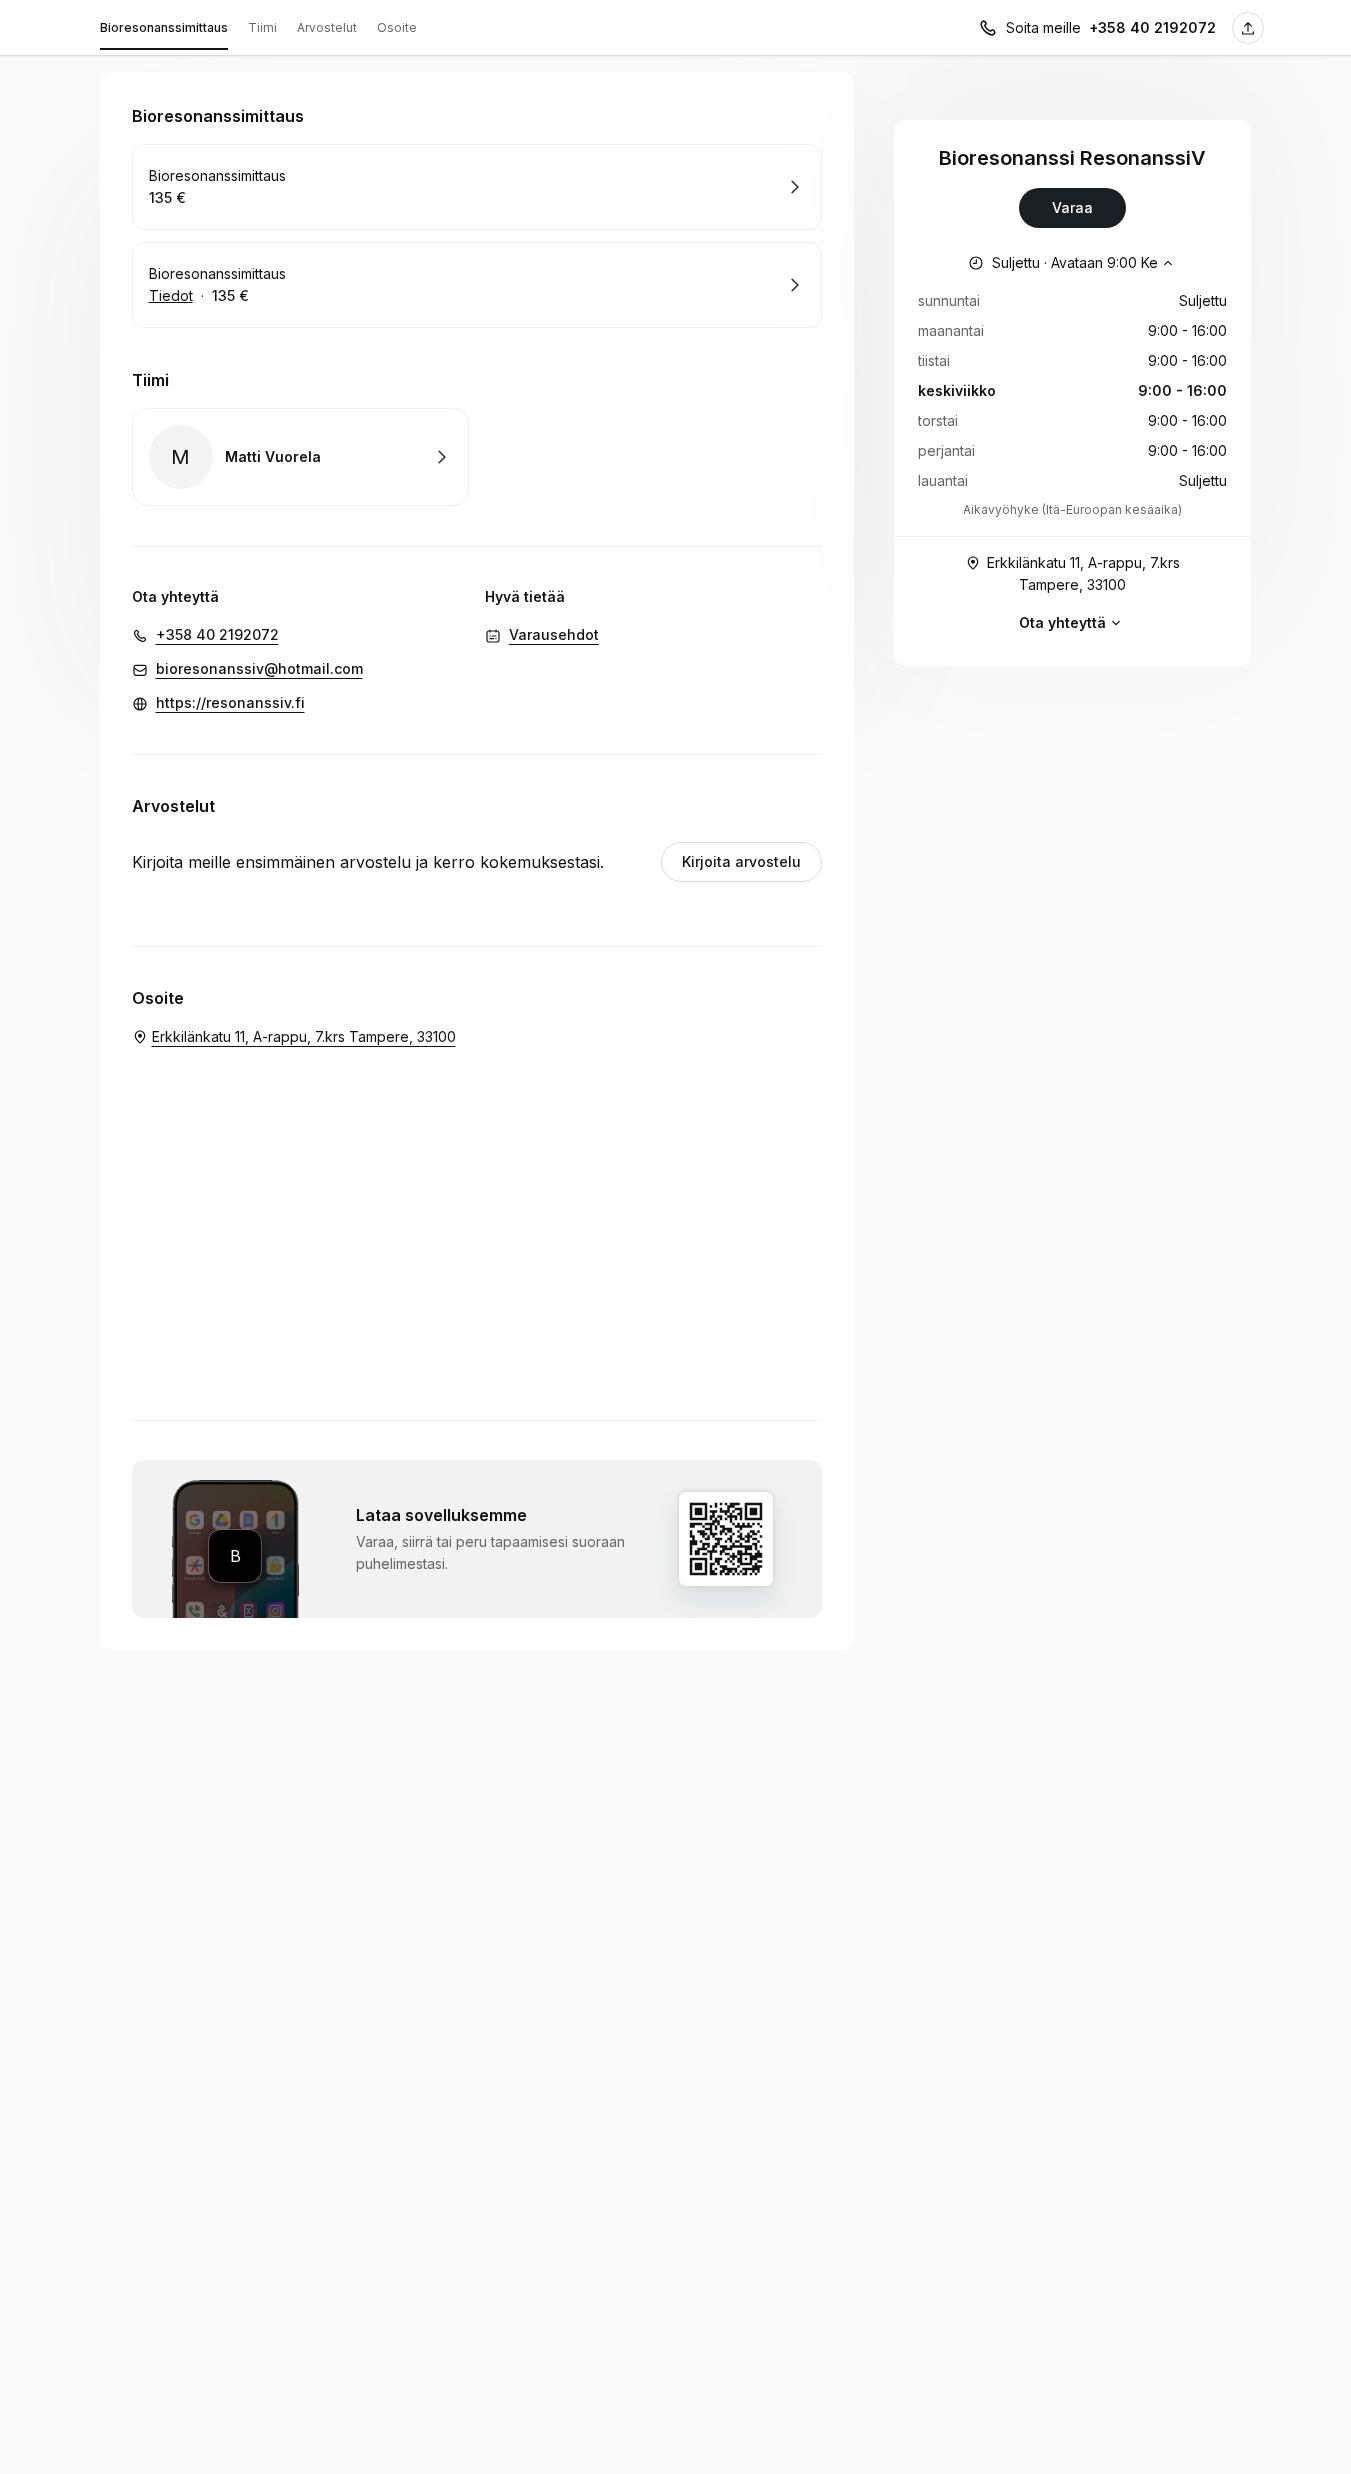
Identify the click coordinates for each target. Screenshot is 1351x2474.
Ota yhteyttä (1062, 622)
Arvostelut (327, 27)
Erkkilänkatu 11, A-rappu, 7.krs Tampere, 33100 (1083, 573)
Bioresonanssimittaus (164, 27)
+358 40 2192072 (1152, 27)
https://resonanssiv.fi (230, 702)
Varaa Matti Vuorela (300, 457)
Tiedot (171, 295)
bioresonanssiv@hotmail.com (259, 668)
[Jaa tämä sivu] (1248, 28)
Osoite (397, 27)
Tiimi (262, 27)
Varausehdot (554, 634)
